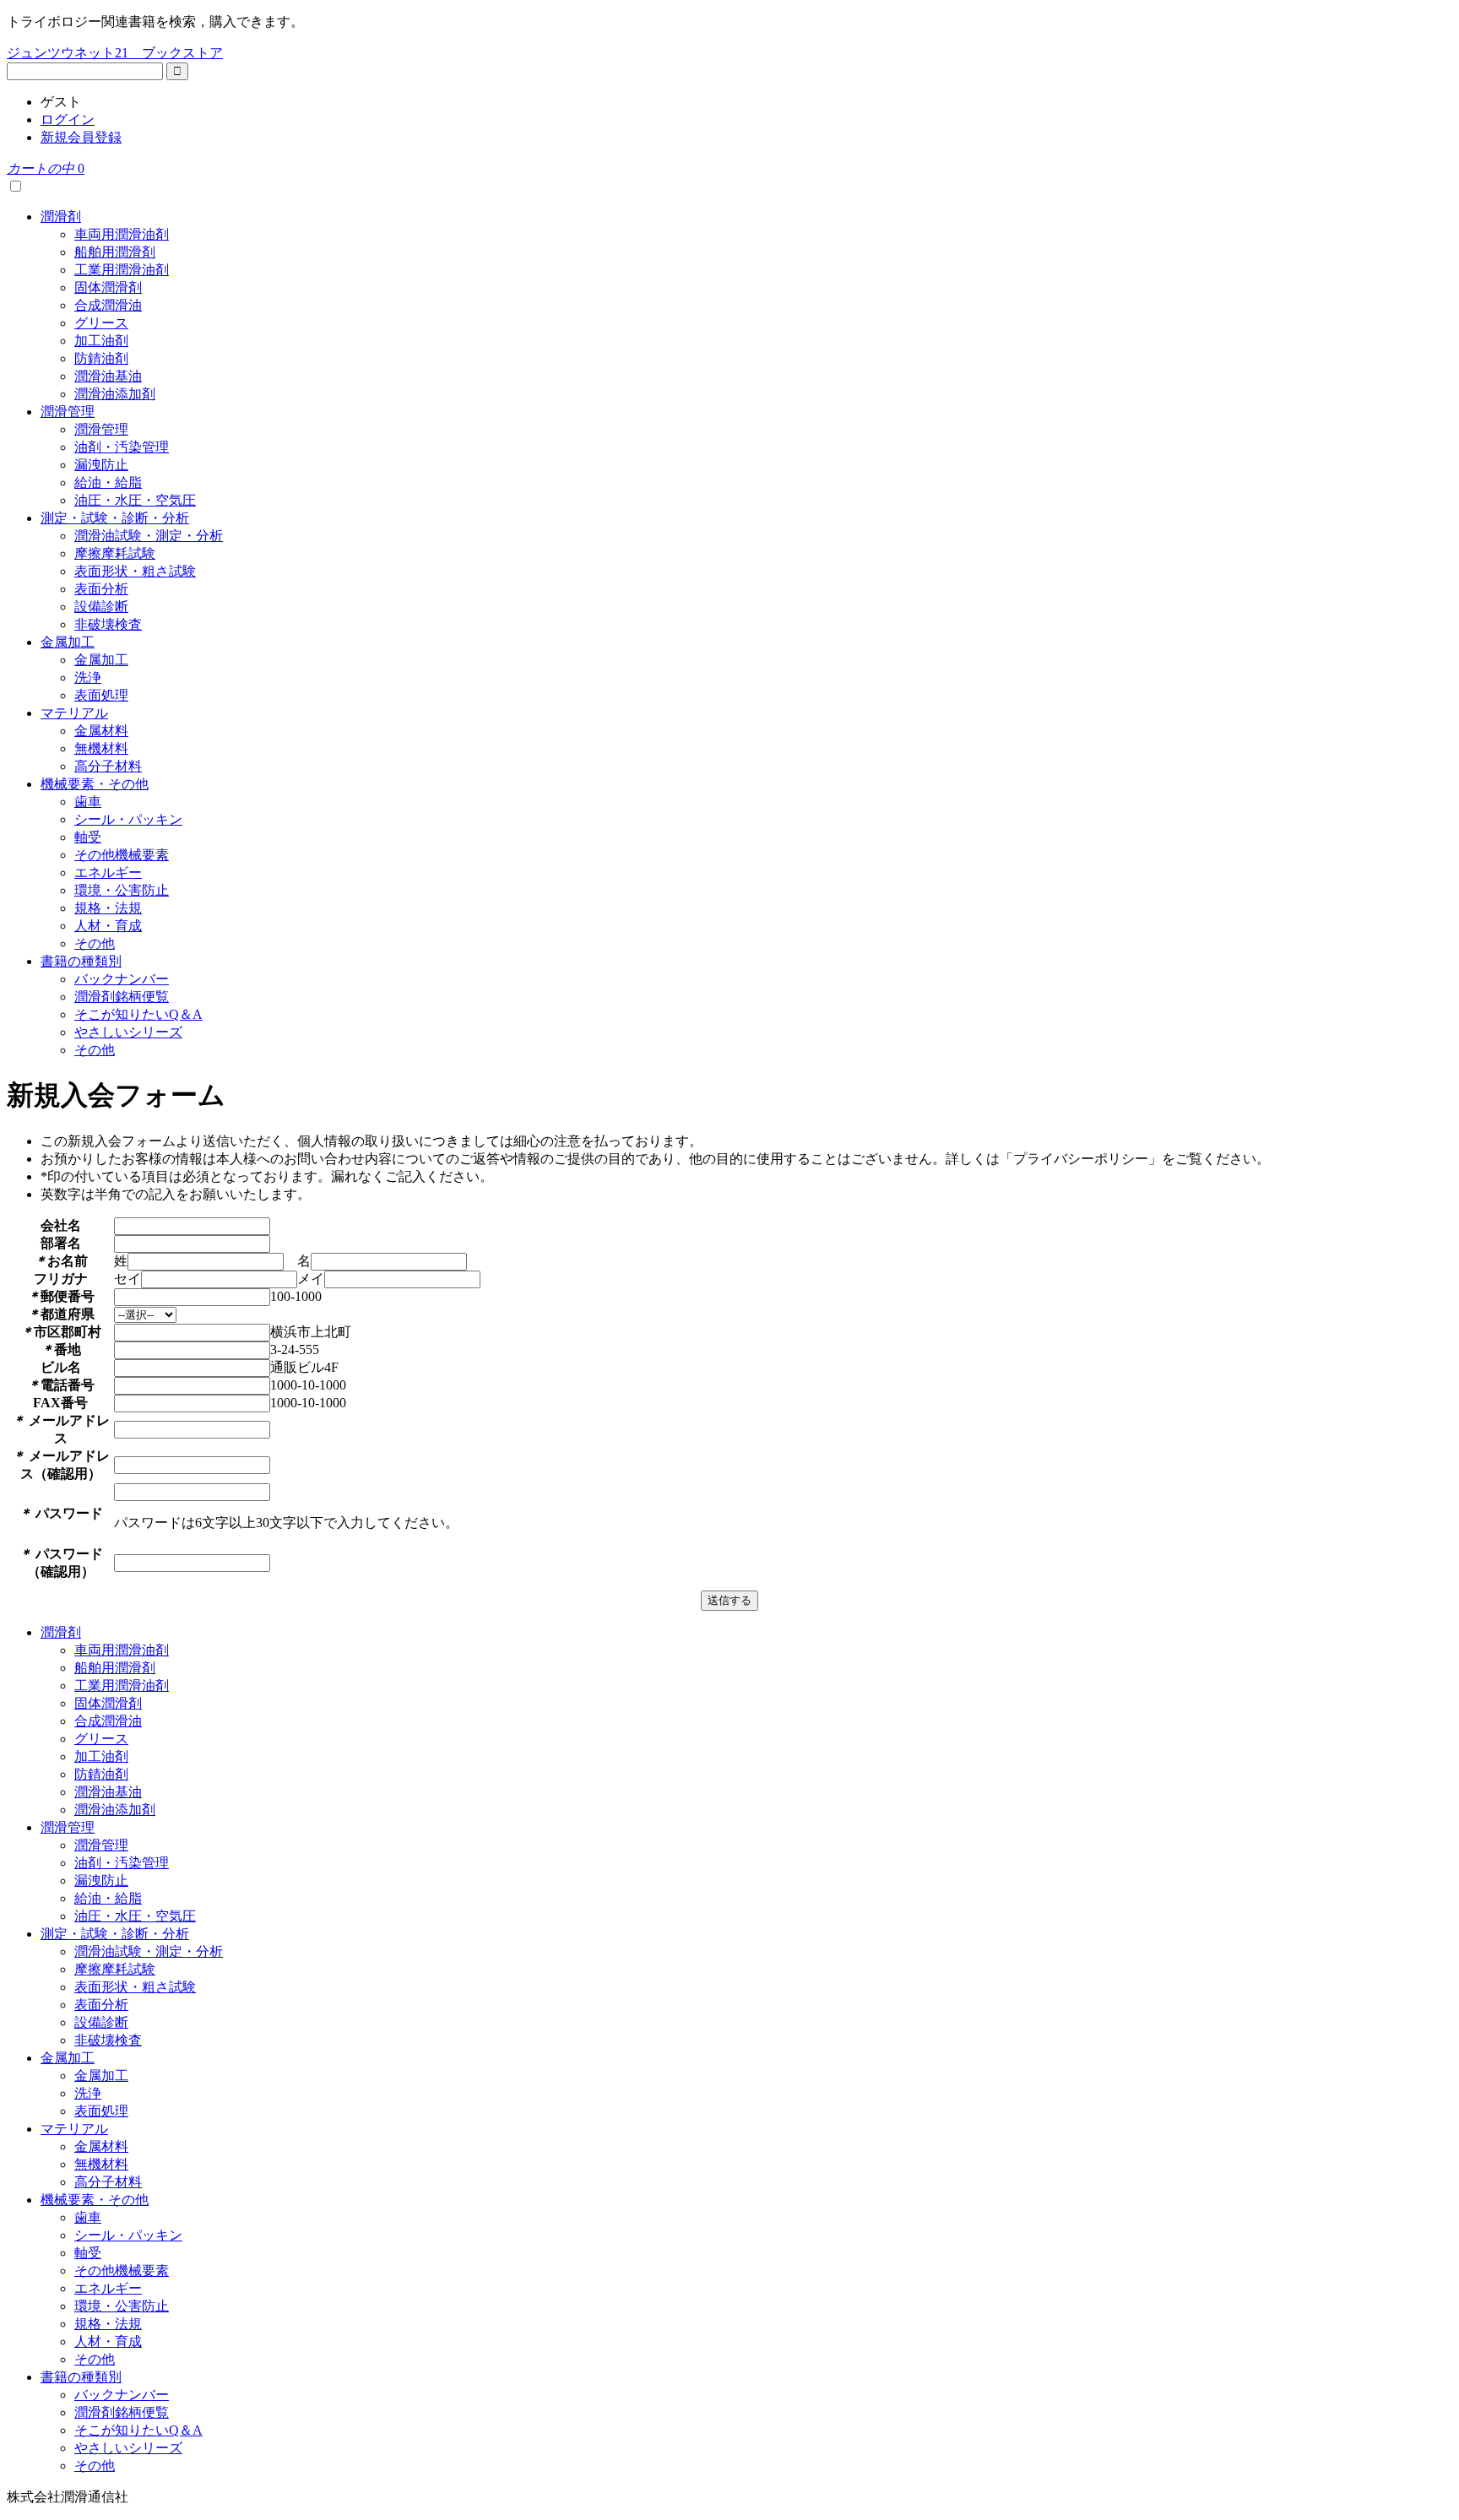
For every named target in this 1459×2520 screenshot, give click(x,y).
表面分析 (101, 589)
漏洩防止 (101, 465)
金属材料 (101, 731)
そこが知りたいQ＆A (138, 1014)
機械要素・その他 (95, 784)
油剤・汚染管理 (122, 447)
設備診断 (101, 607)
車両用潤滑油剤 (122, 234)
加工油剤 (101, 341)
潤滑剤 (61, 217)
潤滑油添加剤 (115, 394)
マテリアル (74, 713)
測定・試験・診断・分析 (115, 518)
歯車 (88, 802)
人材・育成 (108, 926)
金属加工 (68, 642)
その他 (95, 943)
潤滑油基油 (108, 376)
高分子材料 (108, 766)
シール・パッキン (128, 819)
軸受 (88, 837)
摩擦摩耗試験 (115, 553)
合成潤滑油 (108, 305)
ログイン (68, 119)
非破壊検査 (108, 624)
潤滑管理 (68, 412)
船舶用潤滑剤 (115, 252)
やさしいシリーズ (128, 1032)
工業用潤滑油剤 (122, 270)
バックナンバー (122, 979)
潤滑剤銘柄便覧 (122, 997)
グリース (101, 323)
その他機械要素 (122, 855)
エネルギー (108, 873)
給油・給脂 (108, 482)
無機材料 (101, 748)
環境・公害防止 (122, 890)
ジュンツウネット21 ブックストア (115, 53)
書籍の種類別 (81, 961)
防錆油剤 (101, 358)
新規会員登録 (81, 137)
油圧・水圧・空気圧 (135, 500)
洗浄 (88, 677)
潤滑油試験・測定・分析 (149, 536)
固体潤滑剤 (108, 287)
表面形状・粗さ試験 (135, 571)
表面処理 (101, 695)
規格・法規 (108, 908)
